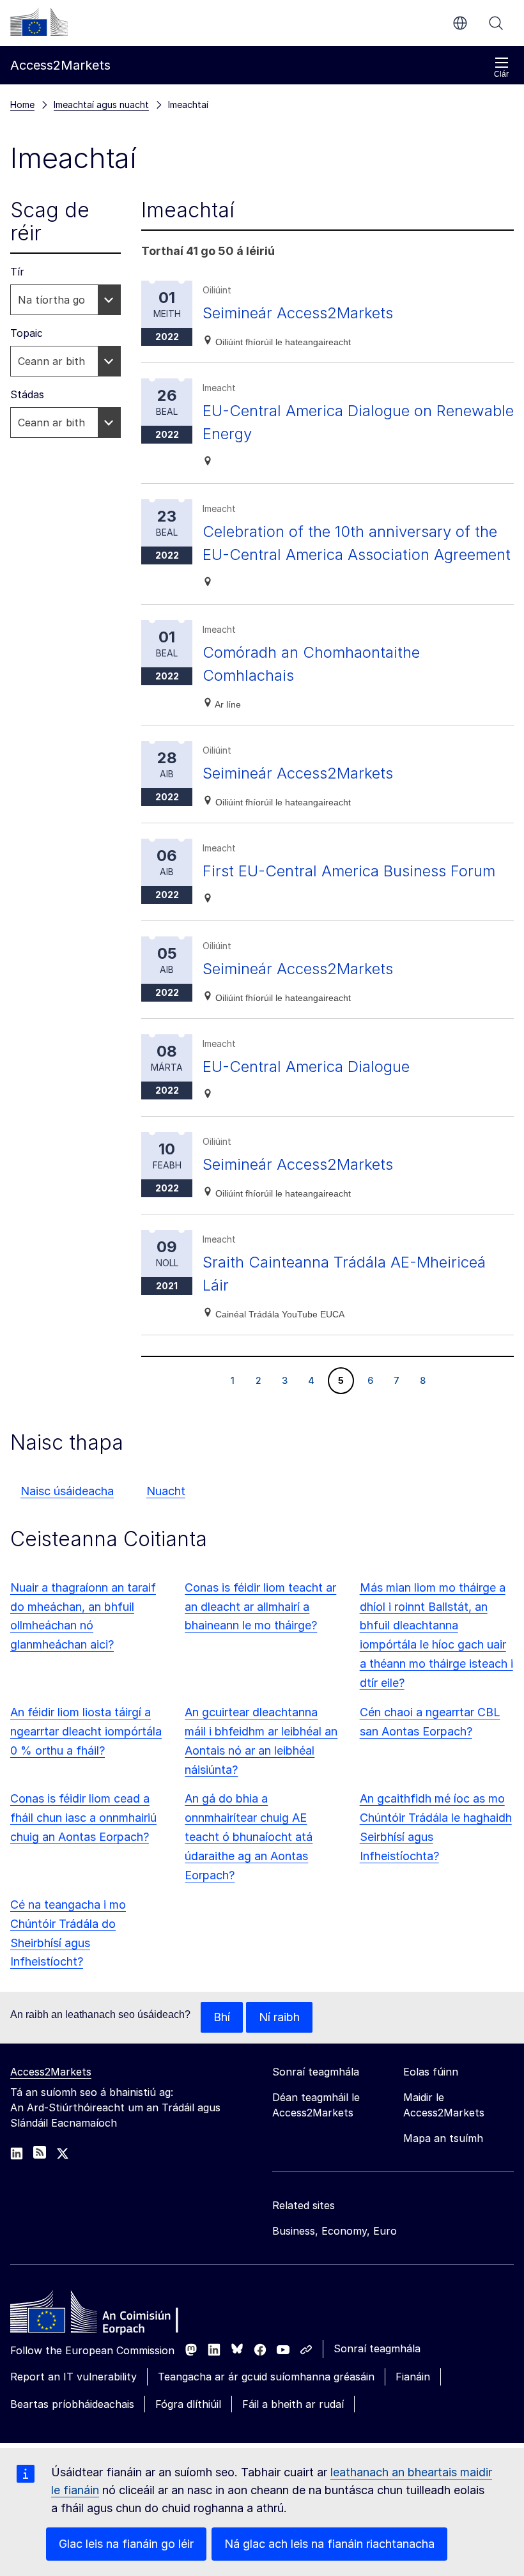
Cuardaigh (496, 23)
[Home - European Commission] (103, 2315)
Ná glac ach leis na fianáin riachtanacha (329, 2544)
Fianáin (413, 2377)
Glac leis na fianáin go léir (126, 2544)
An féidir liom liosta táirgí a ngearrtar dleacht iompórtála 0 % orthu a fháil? (86, 1731)
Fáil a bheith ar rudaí (293, 2404)
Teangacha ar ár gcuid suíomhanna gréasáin (266, 2377)
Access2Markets (51, 2072)
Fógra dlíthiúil (188, 2404)
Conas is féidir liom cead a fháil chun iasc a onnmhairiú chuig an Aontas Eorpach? (83, 1818)
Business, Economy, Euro (335, 2231)
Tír (17, 272)
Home (22, 105)
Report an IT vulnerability (73, 2377)
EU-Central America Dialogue (306, 1067)
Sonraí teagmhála (377, 2348)
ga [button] (460, 23)
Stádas (27, 394)
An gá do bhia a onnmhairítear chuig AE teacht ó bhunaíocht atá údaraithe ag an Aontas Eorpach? (249, 1837)
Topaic (27, 333)
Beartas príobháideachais (72, 2404)
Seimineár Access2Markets (298, 313)
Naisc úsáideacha (67, 1491)
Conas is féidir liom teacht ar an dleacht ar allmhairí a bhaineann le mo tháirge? (260, 1607)
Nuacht (166, 1491)
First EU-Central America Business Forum (349, 871)
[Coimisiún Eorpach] (39, 22)
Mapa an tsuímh (443, 2138)
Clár (501, 74)
